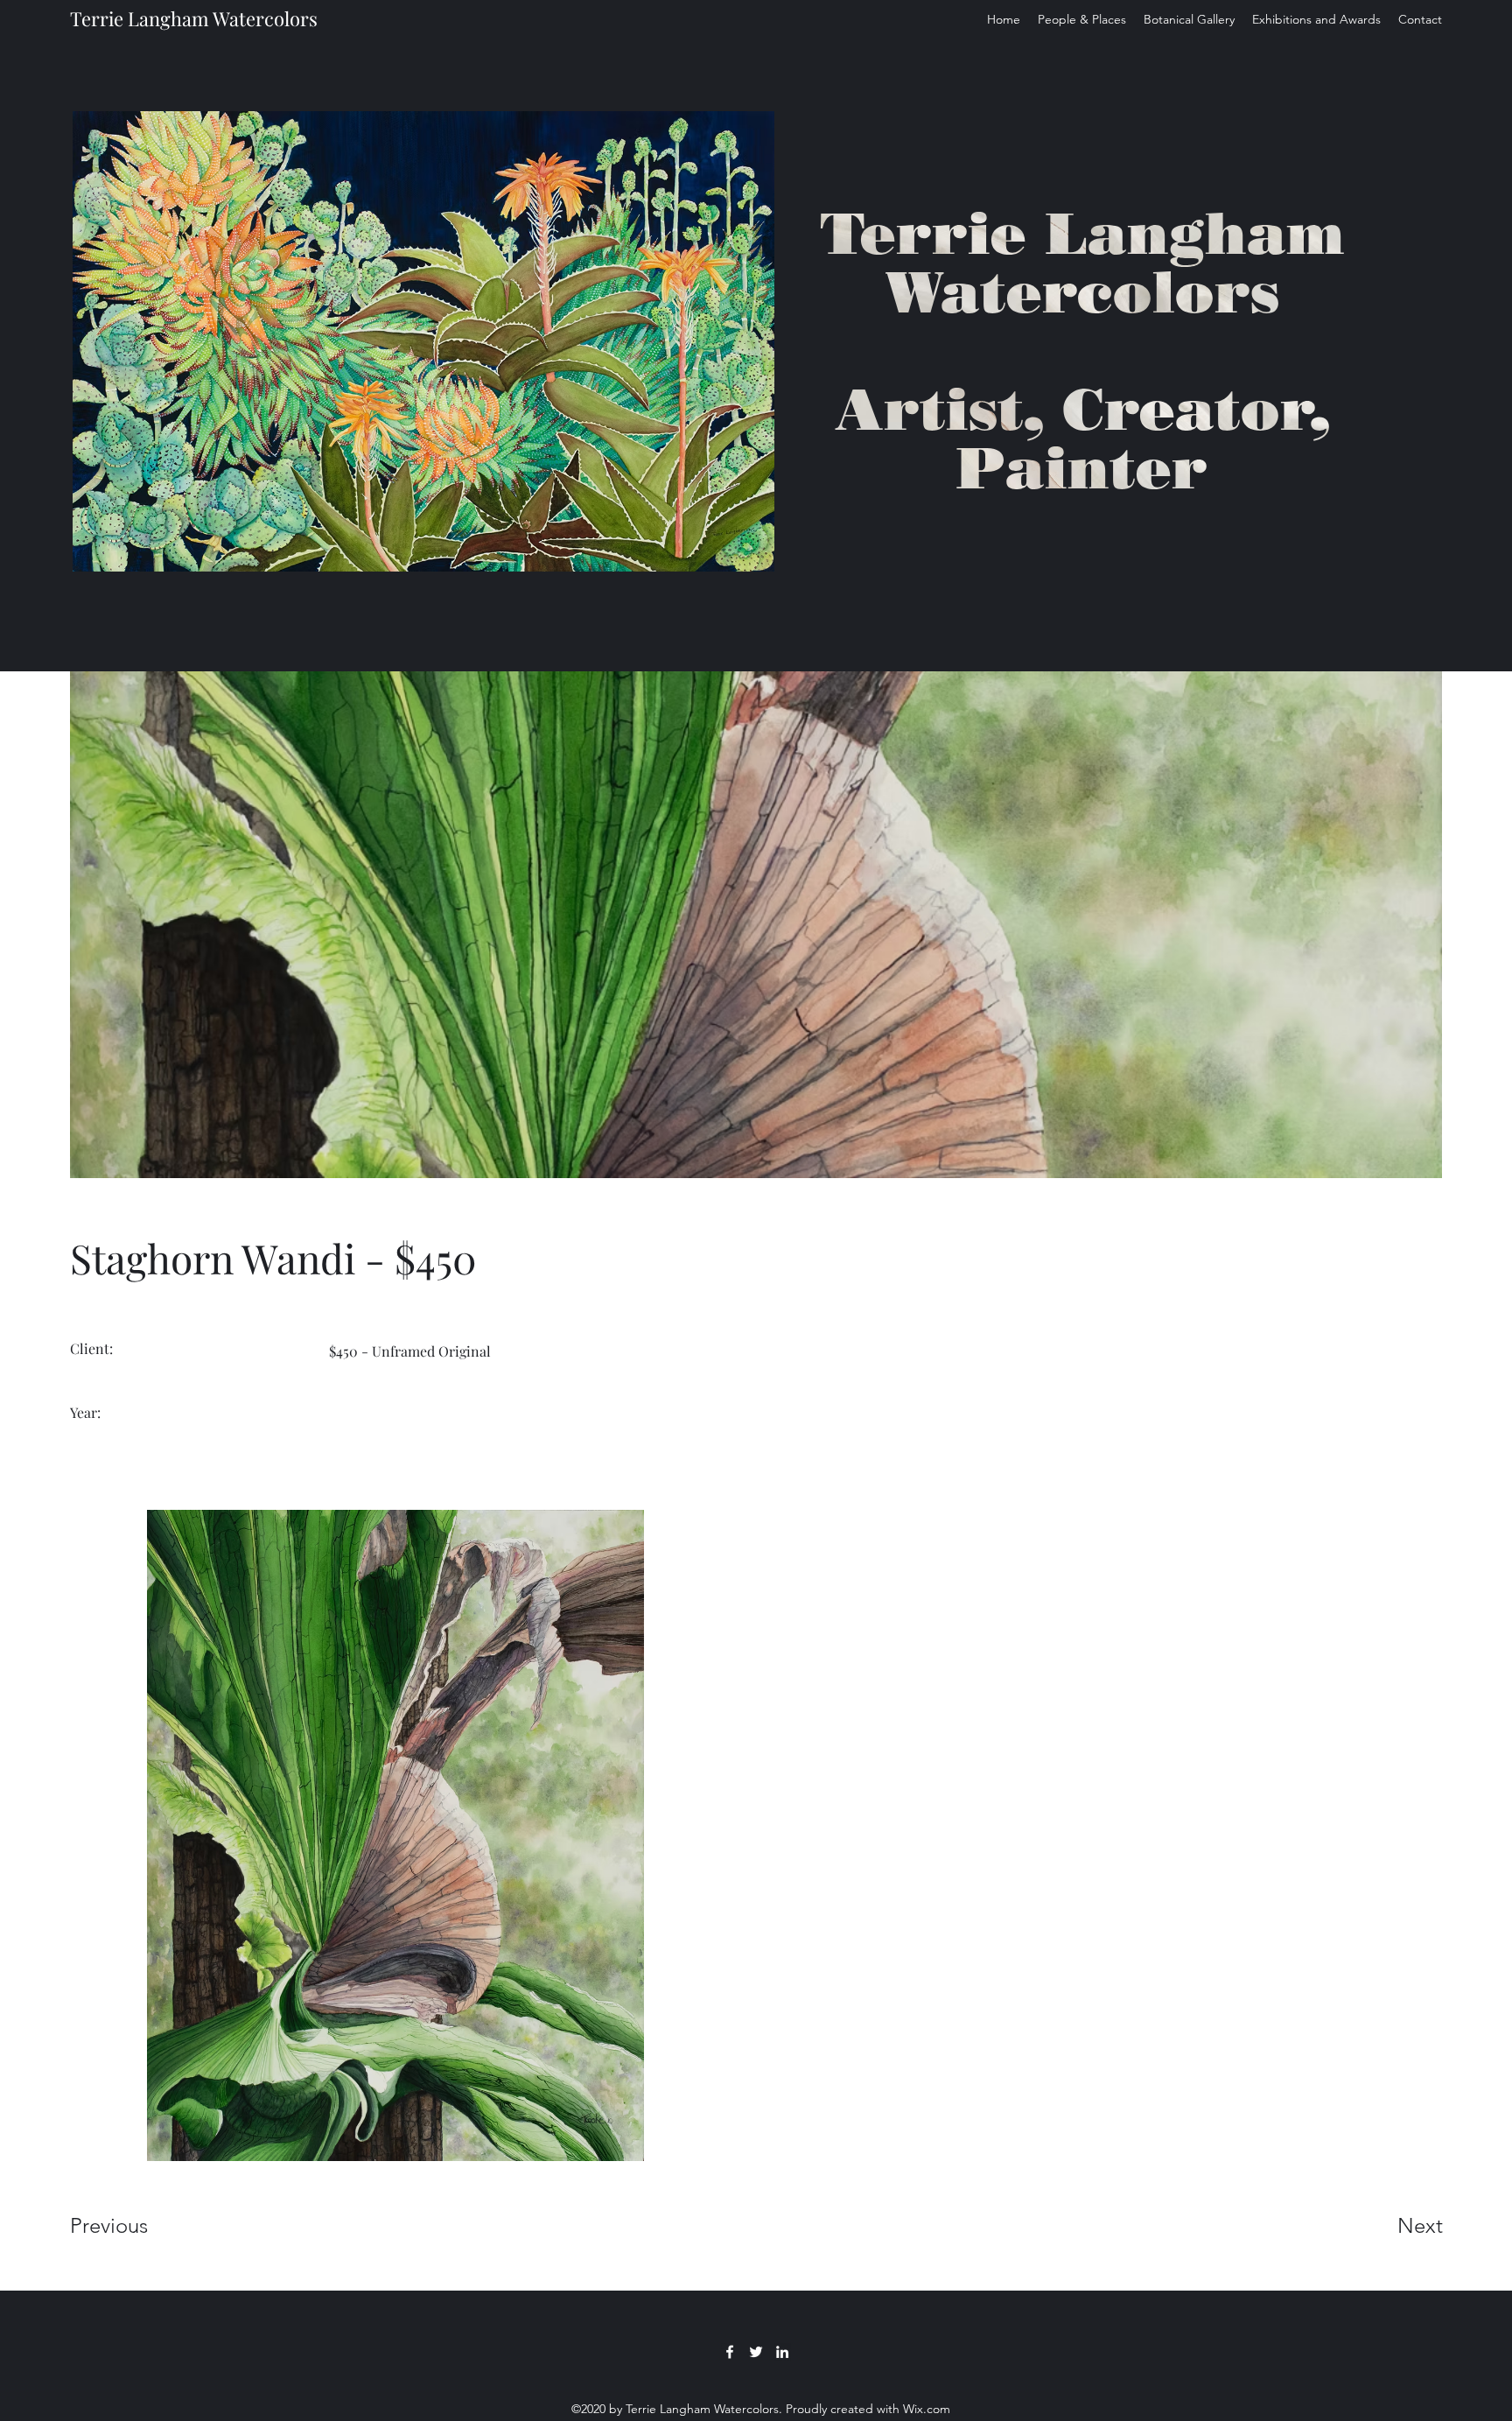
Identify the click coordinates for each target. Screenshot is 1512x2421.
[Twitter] (756, 2352)
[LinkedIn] (782, 2352)
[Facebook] (730, 2352)
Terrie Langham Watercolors (194, 18)
